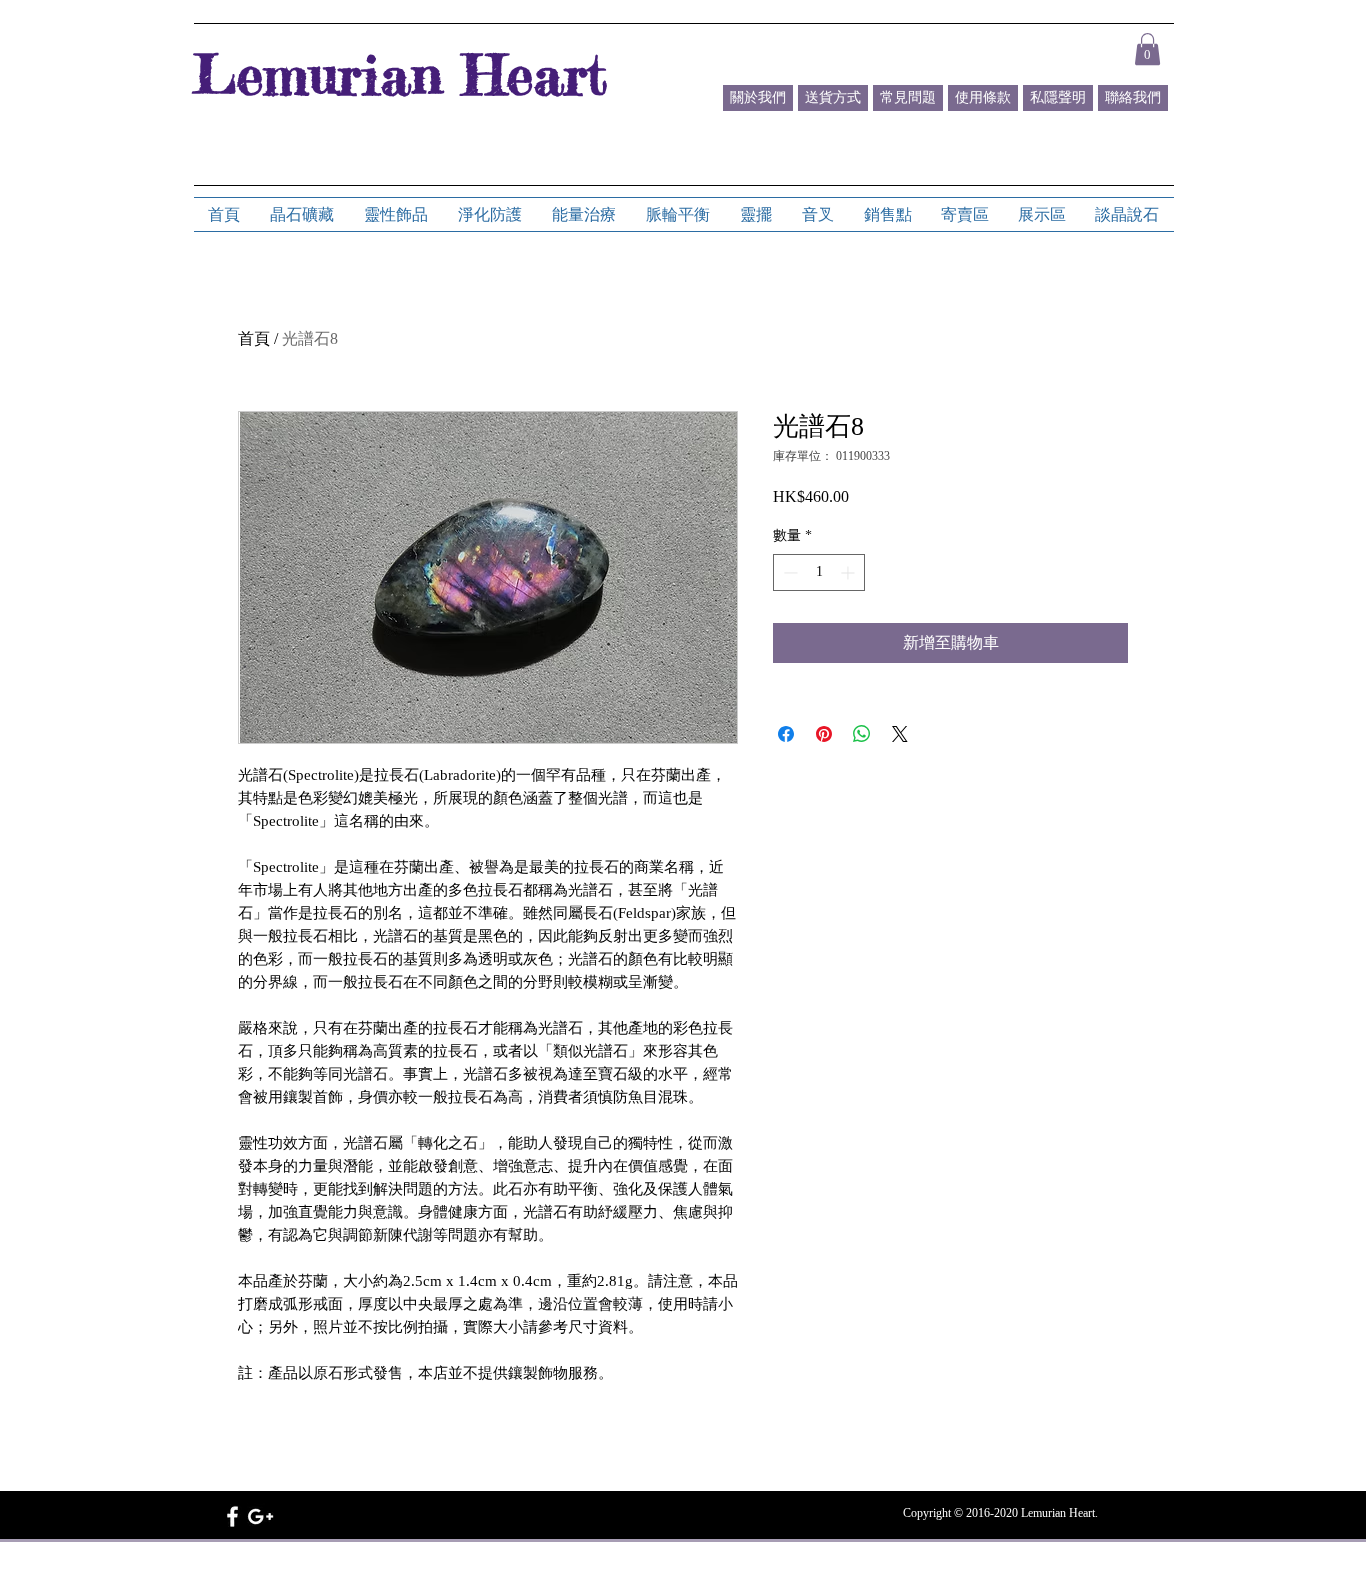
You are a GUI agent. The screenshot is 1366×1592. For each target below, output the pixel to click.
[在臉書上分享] (786, 734)
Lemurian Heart (400, 74)
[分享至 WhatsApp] (862, 734)
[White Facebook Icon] (232, 1516)
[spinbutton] (819, 572)
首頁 (254, 338)
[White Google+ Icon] (260, 1516)
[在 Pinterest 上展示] (824, 734)
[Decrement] (788, 572)
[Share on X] (900, 734)
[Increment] (849, 572)
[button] (1147, 49)
